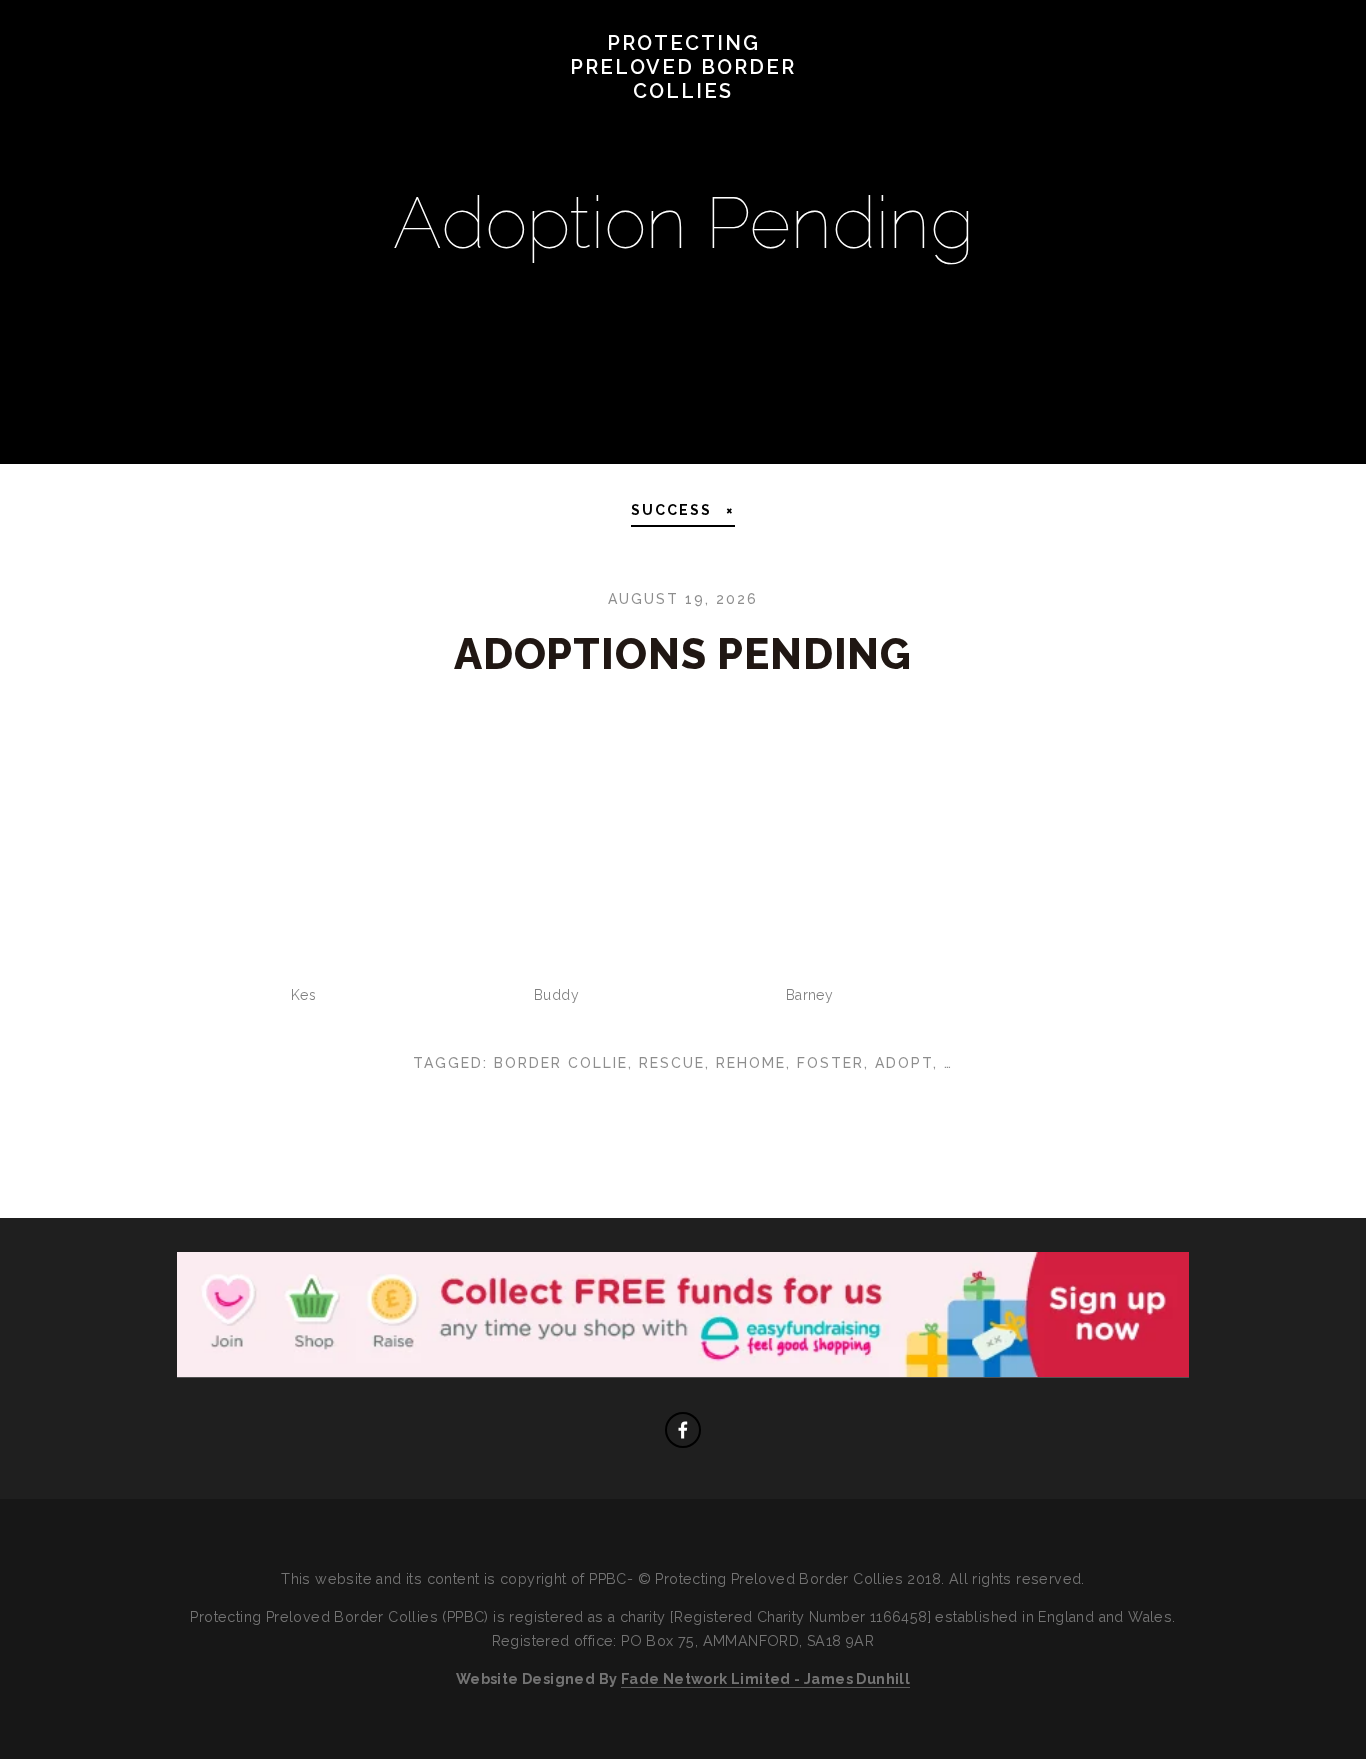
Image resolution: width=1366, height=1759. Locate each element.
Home (70, 121)
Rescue (672, 1063)
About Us (348, 121)
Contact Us (1107, 121)
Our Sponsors (950, 121)
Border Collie (561, 1063)
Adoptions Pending (683, 654)
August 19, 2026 (683, 599)
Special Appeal (199, 121)
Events (814, 121)
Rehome (751, 1063)
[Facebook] (683, 1430)
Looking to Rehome (519, 121)
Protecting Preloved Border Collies (683, 67)
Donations (696, 121)
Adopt (904, 1063)
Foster (830, 1063)
